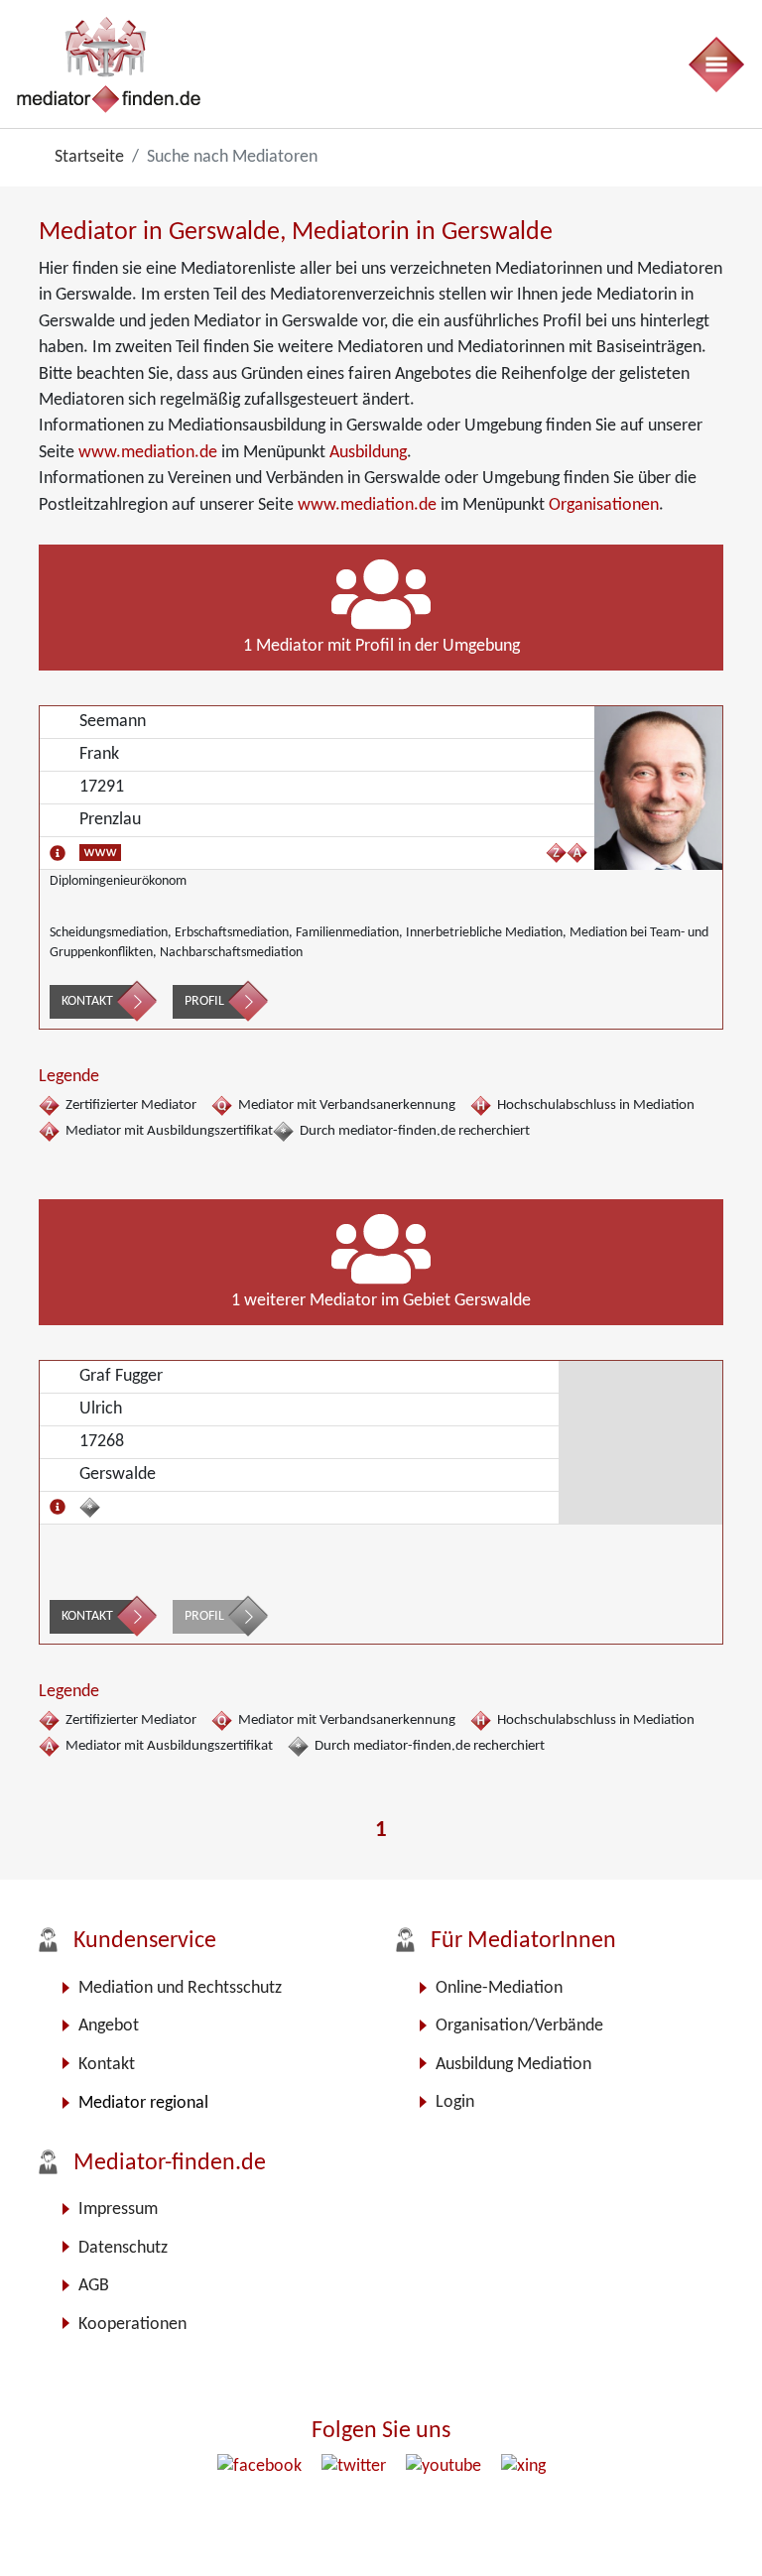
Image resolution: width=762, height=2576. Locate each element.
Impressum (118, 2209)
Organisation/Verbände (519, 2026)
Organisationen (604, 505)
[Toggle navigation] (715, 64)
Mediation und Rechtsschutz (180, 1988)
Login (455, 2102)
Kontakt (87, 1001)
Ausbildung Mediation (513, 2065)
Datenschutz (123, 2248)
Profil (204, 1001)
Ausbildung (368, 453)
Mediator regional (143, 2103)
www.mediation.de (148, 453)
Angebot (109, 2026)
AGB (94, 2286)
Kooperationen (132, 2325)
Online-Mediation (499, 1988)
